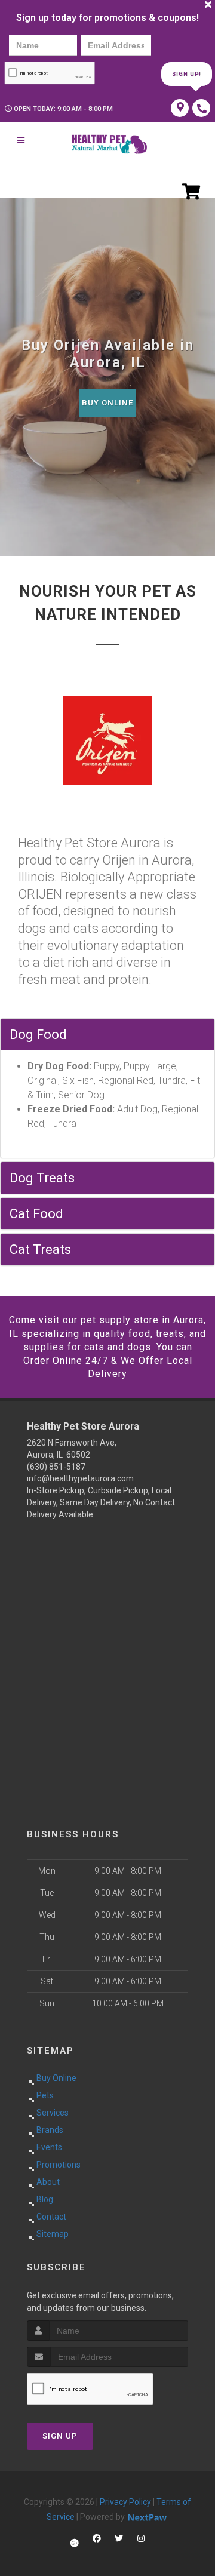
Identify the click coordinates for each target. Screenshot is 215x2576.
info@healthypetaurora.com (80, 1478)
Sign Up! (187, 74)
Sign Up (60, 2436)
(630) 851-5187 (56, 1467)
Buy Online (107, 403)
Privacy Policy (125, 2502)
